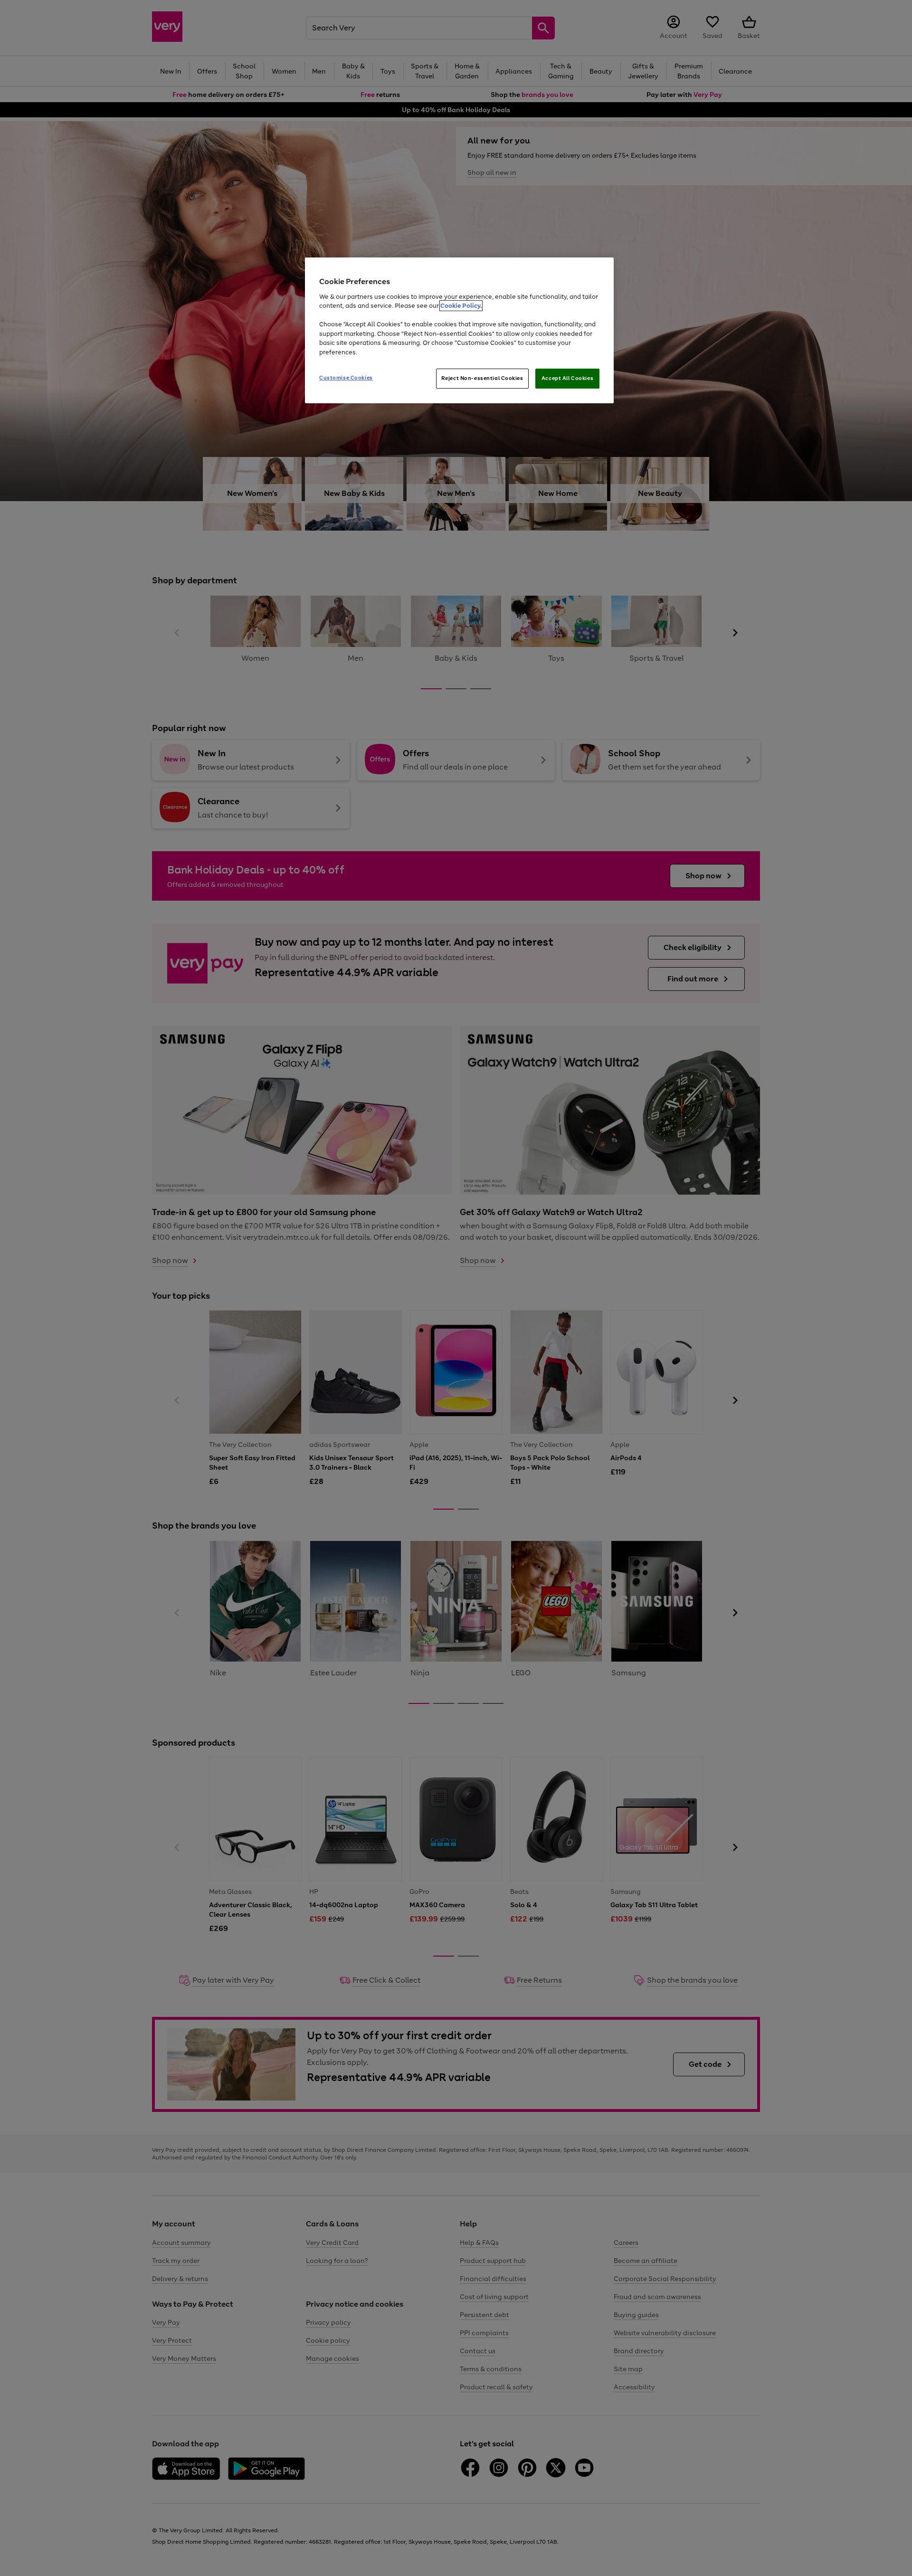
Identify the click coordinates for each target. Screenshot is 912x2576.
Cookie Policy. (461, 306)
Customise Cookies (346, 378)
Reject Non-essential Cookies (482, 378)
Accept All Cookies (567, 378)
